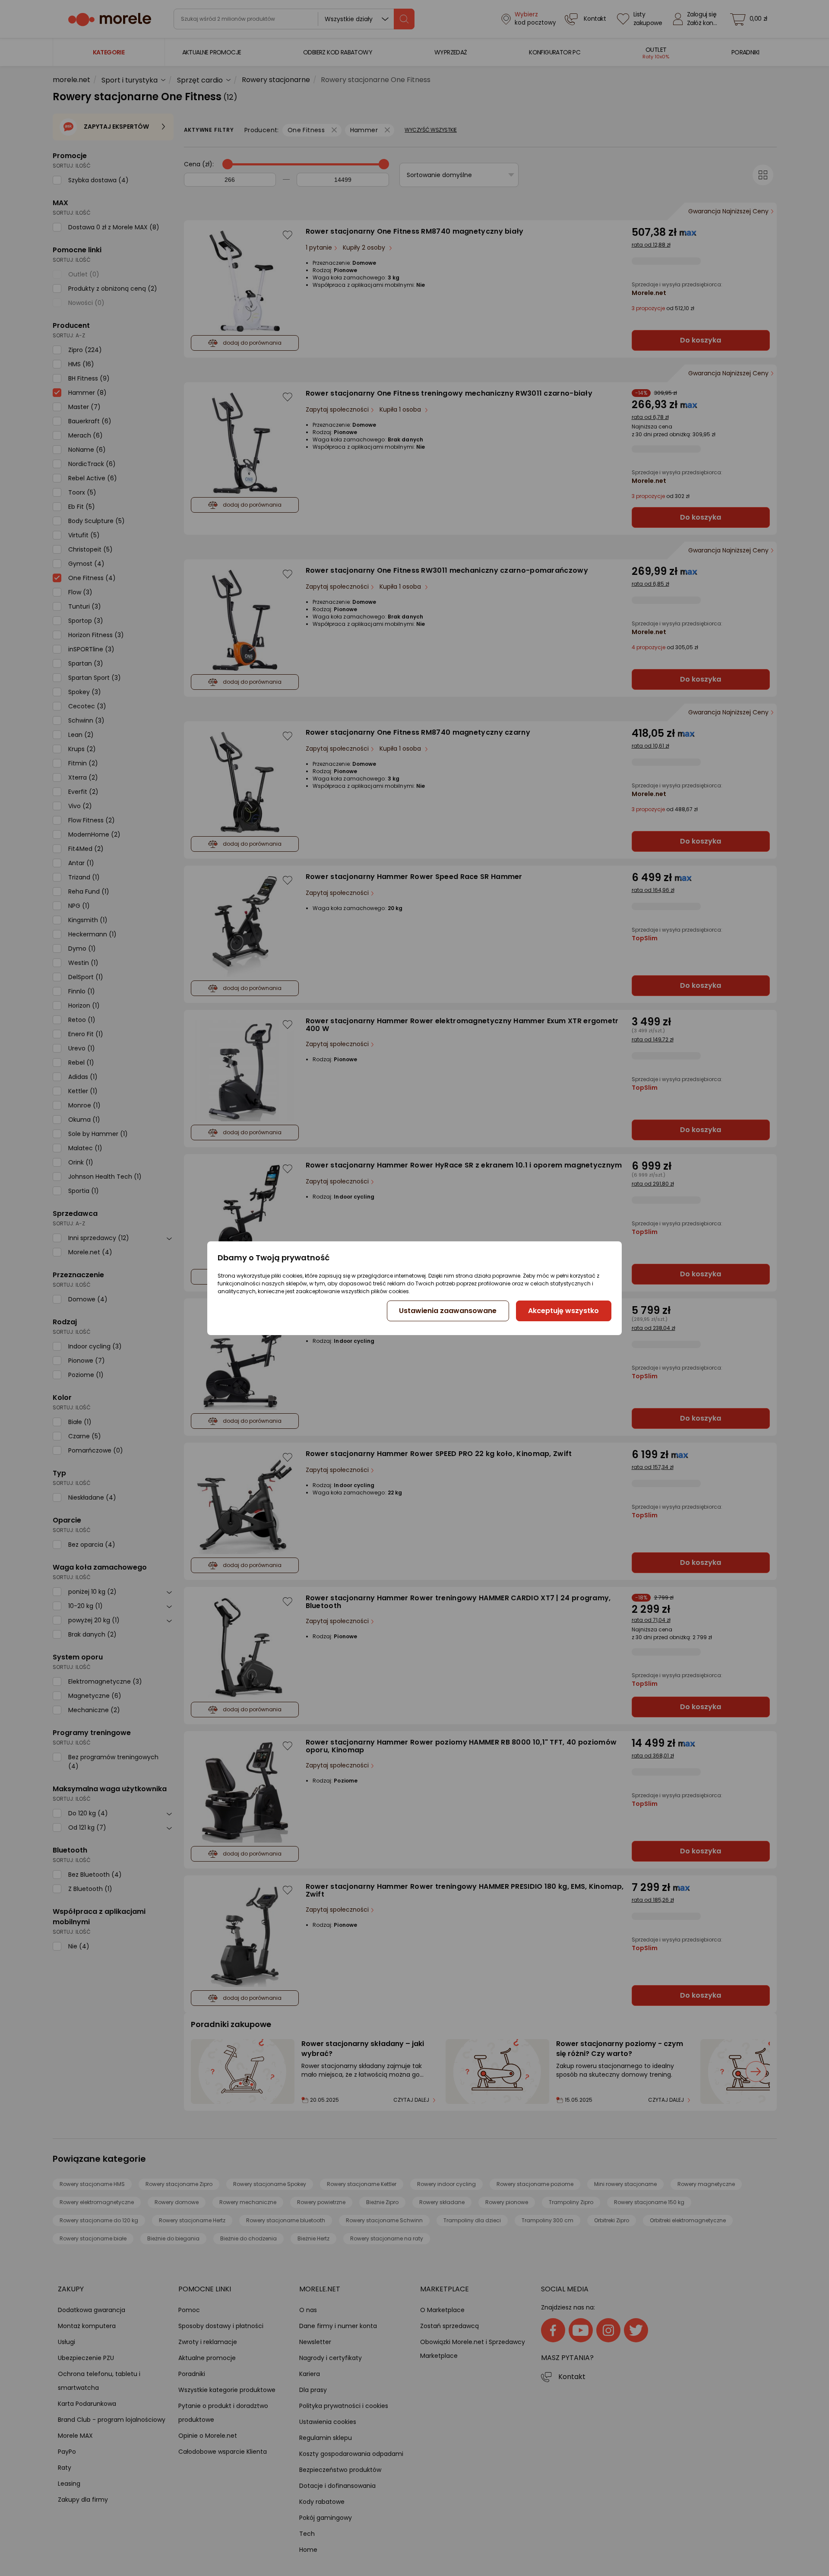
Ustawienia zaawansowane (448, 1311)
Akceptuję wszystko (563, 1311)
